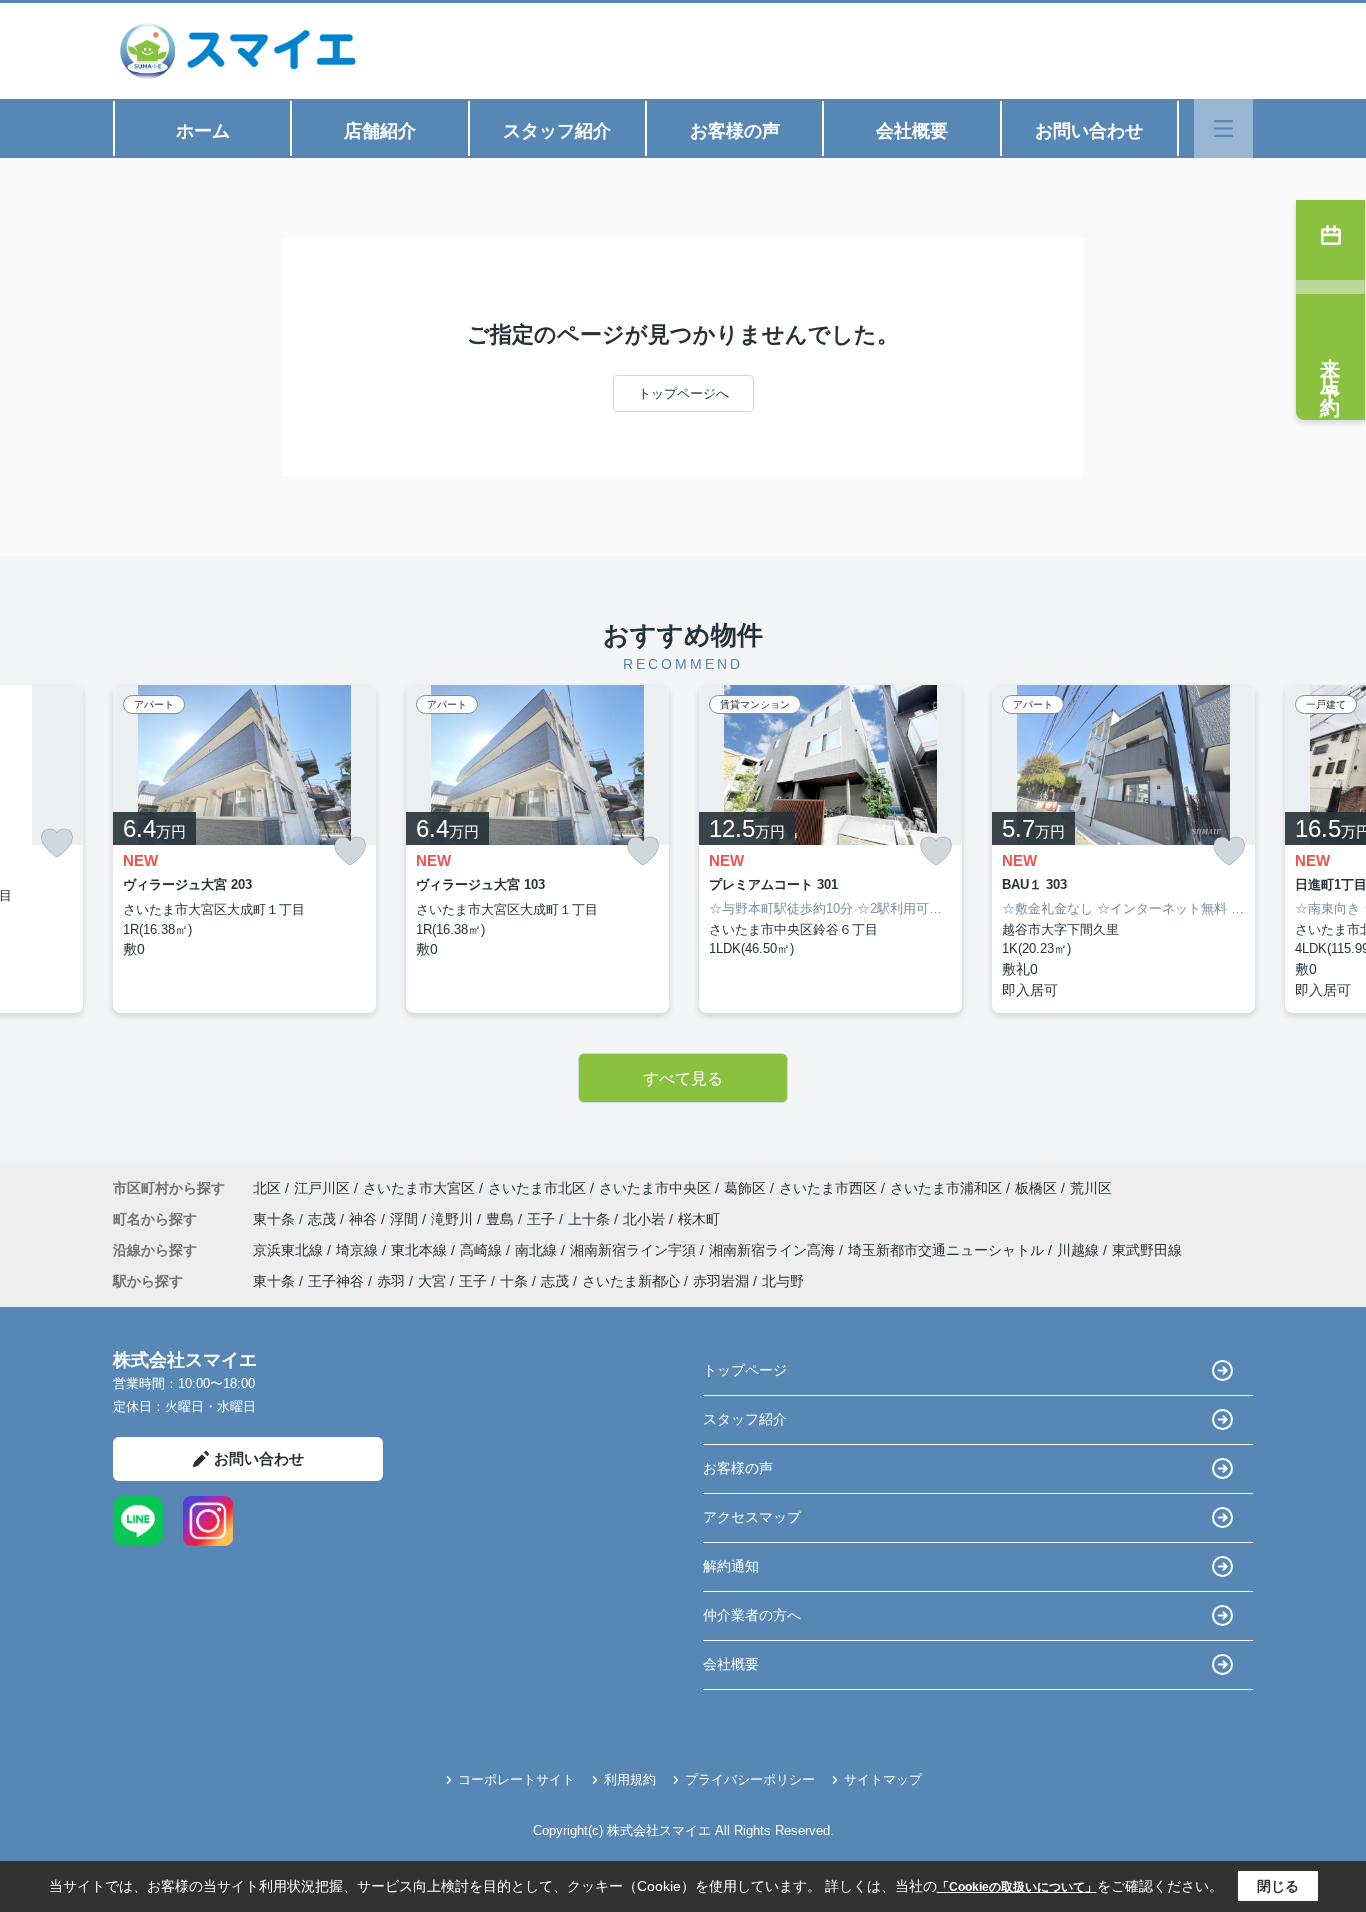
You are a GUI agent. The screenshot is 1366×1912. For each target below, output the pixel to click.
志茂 (324, 1219)
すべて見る (683, 1078)
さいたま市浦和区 (946, 1188)
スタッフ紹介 (557, 131)
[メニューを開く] (1223, 128)
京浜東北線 (290, 1250)
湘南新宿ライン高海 (774, 1250)
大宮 (432, 1281)
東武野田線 (1147, 1250)
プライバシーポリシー (750, 1779)
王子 (543, 1219)
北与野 (783, 1281)
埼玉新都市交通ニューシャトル (948, 1250)
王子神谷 (336, 1281)
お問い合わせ (1089, 131)
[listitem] (244, 849)
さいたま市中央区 (655, 1188)
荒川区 (1091, 1188)
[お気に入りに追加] (57, 843)
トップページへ (683, 393)
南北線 (538, 1250)
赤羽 (391, 1281)
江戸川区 (322, 1188)
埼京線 (359, 1250)
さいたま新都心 (631, 1281)
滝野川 (454, 1219)
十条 (514, 1281)
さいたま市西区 (828, 1188)
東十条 (276, 1219)
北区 (267, 1188)
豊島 (502, 1219)
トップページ (745, 1370)
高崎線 (483, 1250)
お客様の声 (735, 131)
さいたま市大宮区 (419, 1188)
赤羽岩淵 (721, 1281)
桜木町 (699, 1219)
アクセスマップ (752, 1517)
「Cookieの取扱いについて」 (1017, 1887)
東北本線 (421, 1250)
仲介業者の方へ (752, 1615)
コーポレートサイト (516, 1779)
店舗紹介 (380, 131)
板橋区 (1036, 1188)
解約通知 (731, 1566)
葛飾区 (745, 1188)
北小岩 (646, 1219)
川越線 (1080, 1250)
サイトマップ (883, 1779)
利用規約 (630, 1779)
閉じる (1278, 1886)
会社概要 (912, 131)
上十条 (591, 1219)
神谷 (365, 1219)
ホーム (203, 131)
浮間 (406, 1219)
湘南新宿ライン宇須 (635, 1250)
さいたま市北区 (537, 1188)
